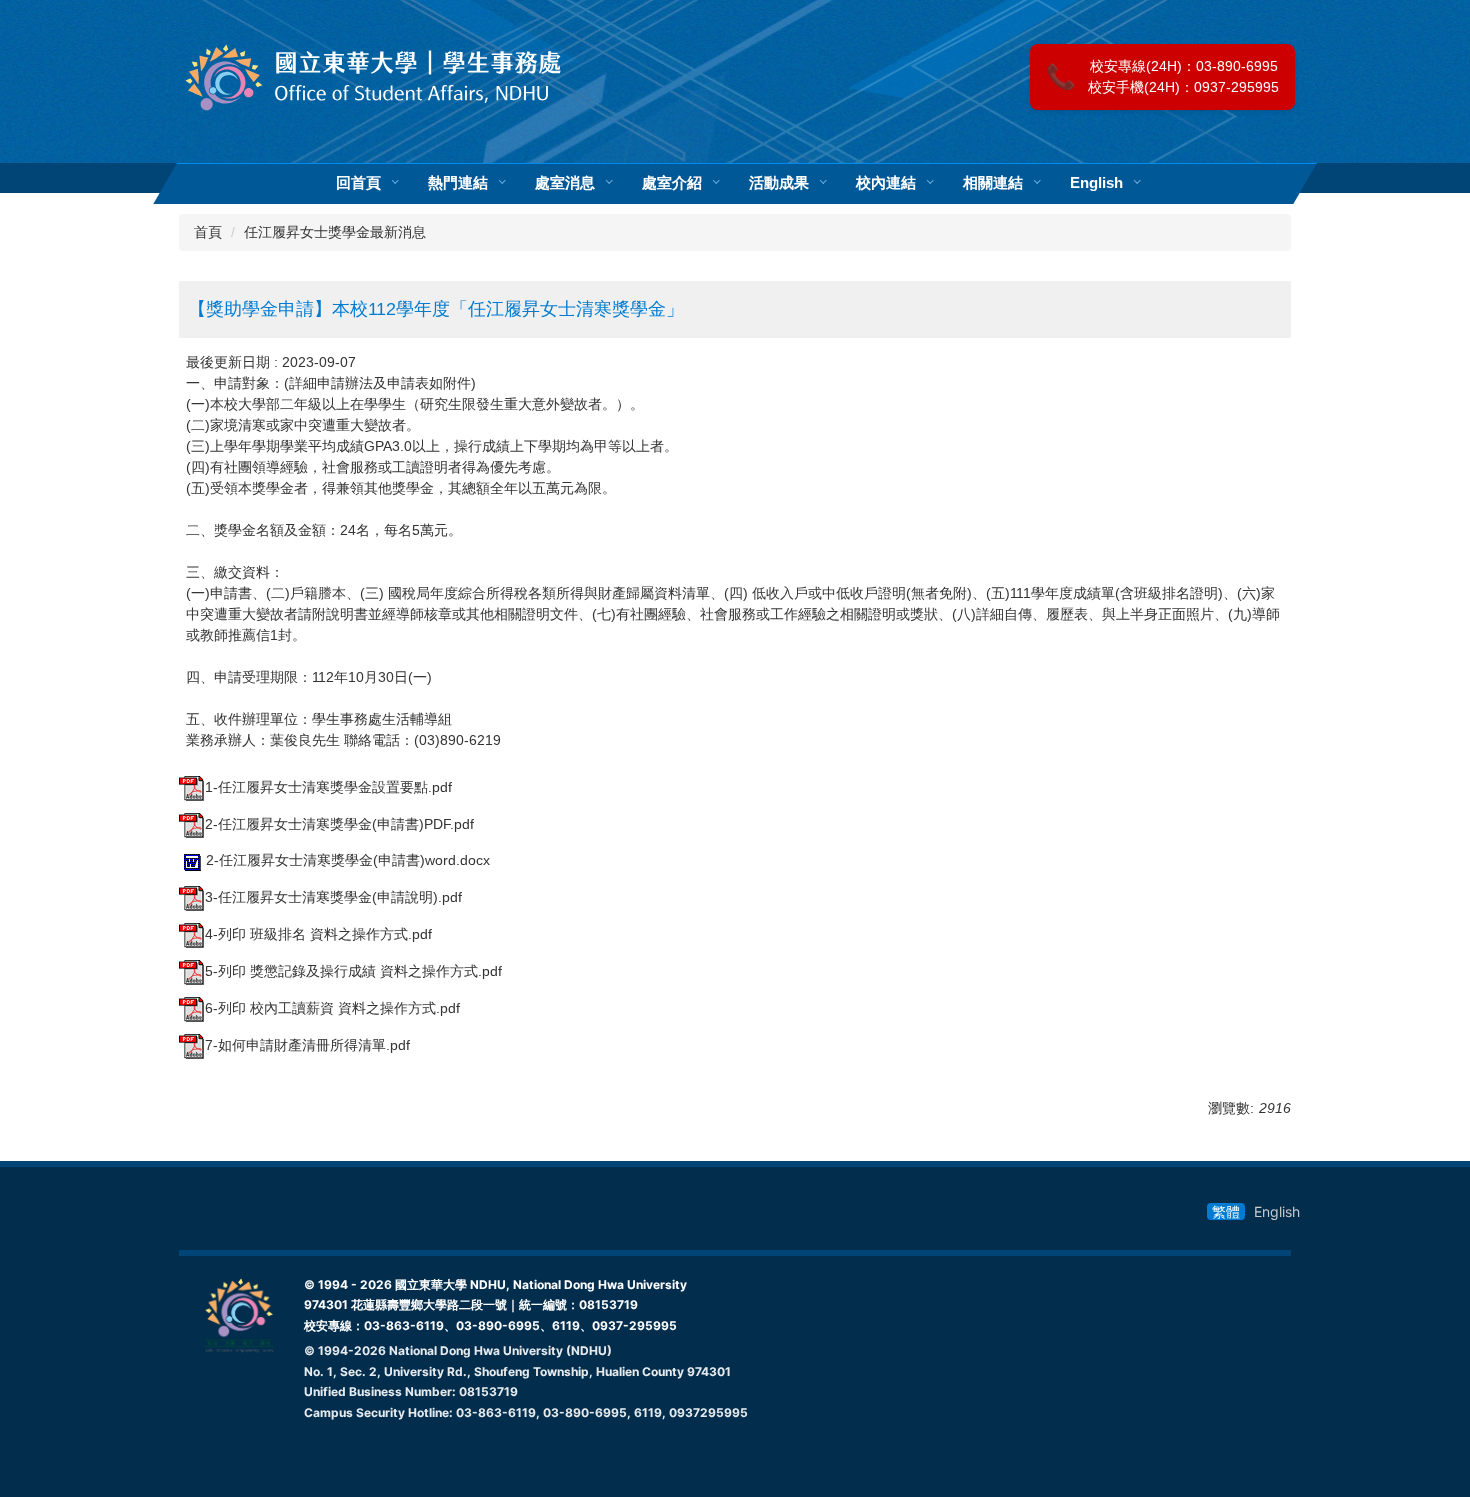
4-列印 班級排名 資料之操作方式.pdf (318, 934)
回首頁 (358, 183)
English (1096, 183)
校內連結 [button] (886, 183)
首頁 (208, 232)
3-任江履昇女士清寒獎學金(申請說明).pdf (333, 897)
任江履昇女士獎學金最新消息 (335, 232)
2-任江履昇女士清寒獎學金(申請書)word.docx (348, 860)
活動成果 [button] (779, 183)
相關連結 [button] (993, 183)
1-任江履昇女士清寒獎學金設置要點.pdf (328, 787)
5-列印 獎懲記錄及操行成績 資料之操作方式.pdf (353, 971)
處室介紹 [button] (672, 183)
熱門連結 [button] (458, 183)
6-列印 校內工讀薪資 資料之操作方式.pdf (332, 1008)
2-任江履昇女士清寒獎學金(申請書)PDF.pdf (339, 824)
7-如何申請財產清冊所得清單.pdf (307, 1045)
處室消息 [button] (565, 183)
